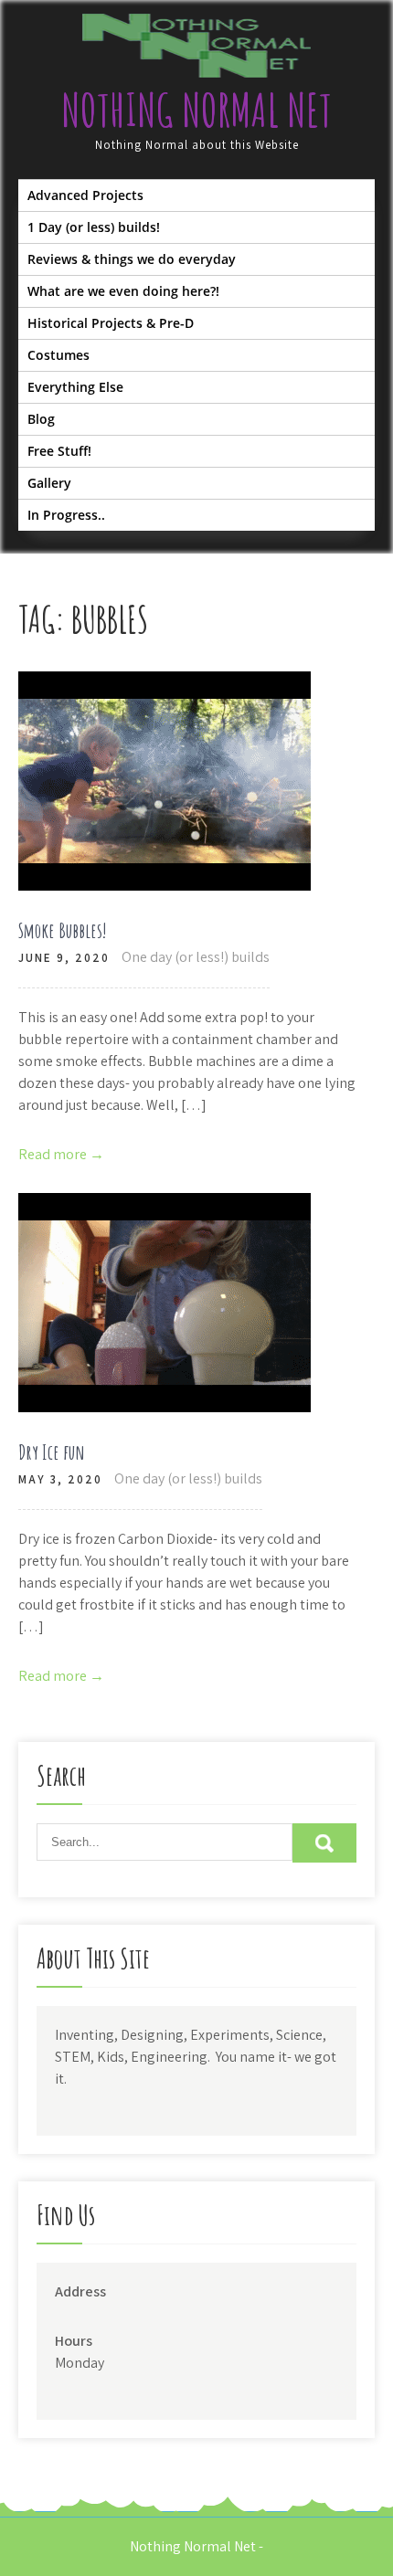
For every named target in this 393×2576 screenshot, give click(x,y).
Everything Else (75, 387)
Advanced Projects (85, 195)
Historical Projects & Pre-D (111, 323)
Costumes (58, 355)
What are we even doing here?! (123, 291)
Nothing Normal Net (196, 109)
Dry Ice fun (52, 1452)
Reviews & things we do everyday (132, 259)
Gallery (49, 483)
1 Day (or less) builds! (94, 227)
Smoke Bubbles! (63, 930)
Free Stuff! (59, 451)
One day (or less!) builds (196, 957)
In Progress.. (66, 515)
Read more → (61, 1154)
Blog (41, 419)
